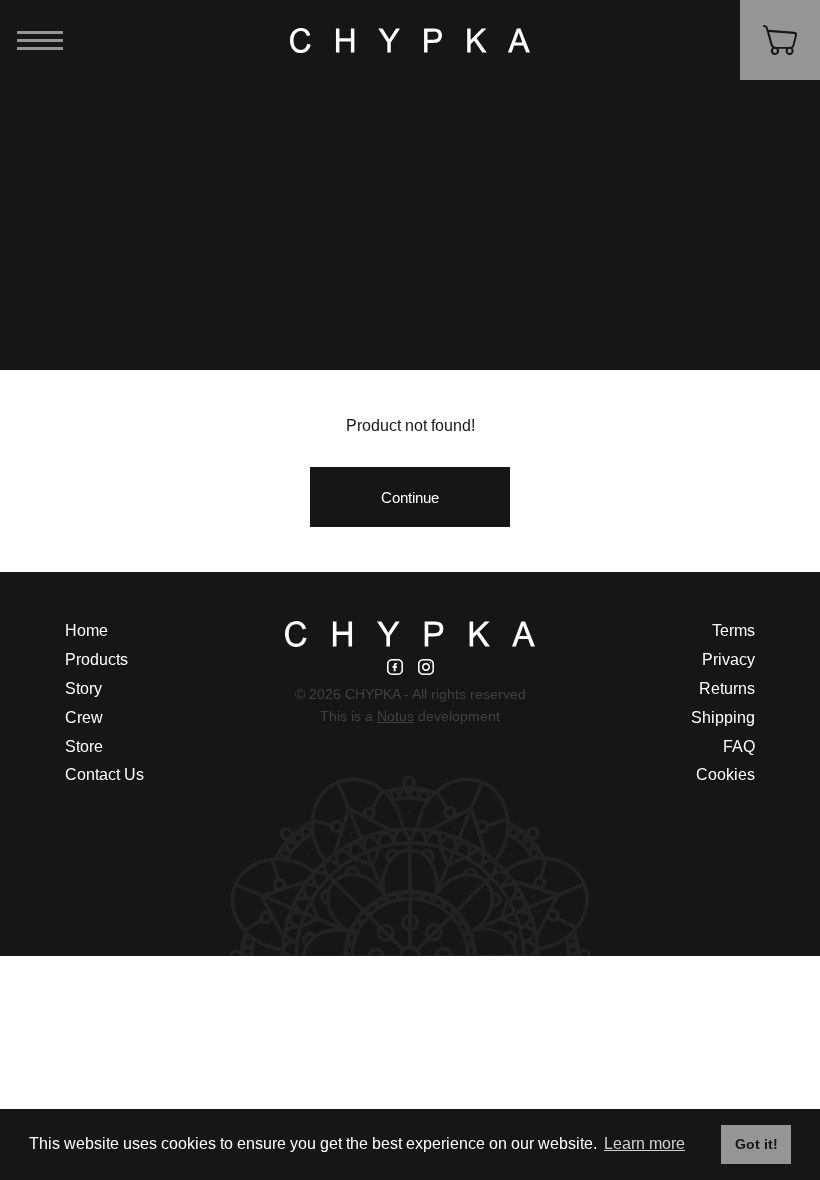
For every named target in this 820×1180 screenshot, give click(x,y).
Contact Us (104, 774)
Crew (84, 717)
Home (86, 630)
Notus (395, 716)
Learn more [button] (644, 1143)
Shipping (723, 717)
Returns (727, 688)
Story (83, 688)
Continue (410, 497)
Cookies (725, 774)
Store (84, 746)
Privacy (728, 659)
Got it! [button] (756, 1144)
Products (96, 659)
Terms (733, 630)
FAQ (739, 746)
